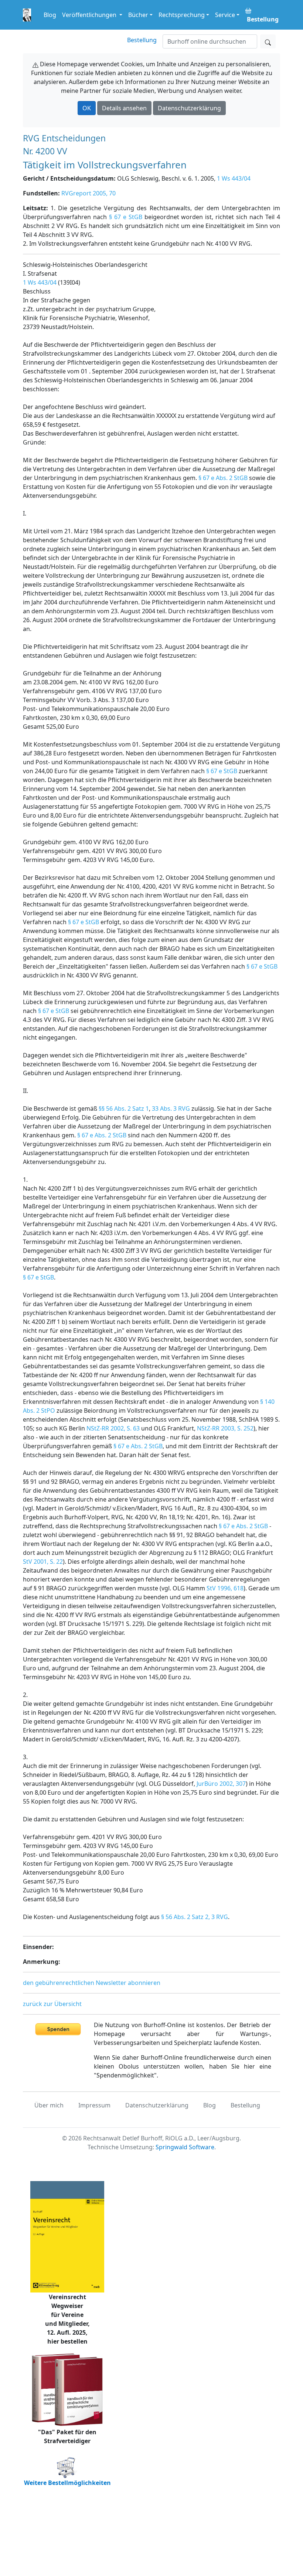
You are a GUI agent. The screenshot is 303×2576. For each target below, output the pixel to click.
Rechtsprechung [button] (182, 15)
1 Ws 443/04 (234, 178)
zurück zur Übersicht (52, 2004)
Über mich (49, 2105)
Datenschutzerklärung (189, 108)
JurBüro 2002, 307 (221, 1784)
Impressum (94, 2105)
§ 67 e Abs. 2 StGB (223, 478)
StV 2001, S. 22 (43, 1562)
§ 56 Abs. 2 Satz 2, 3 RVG (195, 1917)
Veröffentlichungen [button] (90, 15)
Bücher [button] (138, 15)
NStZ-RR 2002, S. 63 (113, 1428)
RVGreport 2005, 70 (88, 193)
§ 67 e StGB (126, 217)
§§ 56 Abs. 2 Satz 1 (124, 1108)
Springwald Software (185, 2147)
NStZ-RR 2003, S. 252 (225, 1428)
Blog (50, 15)
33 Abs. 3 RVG (171, 1108)
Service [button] (225, 15)
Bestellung (142, 40)
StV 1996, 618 (225, 1588)
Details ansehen (124, 108)
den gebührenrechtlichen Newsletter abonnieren (92, 1983)
